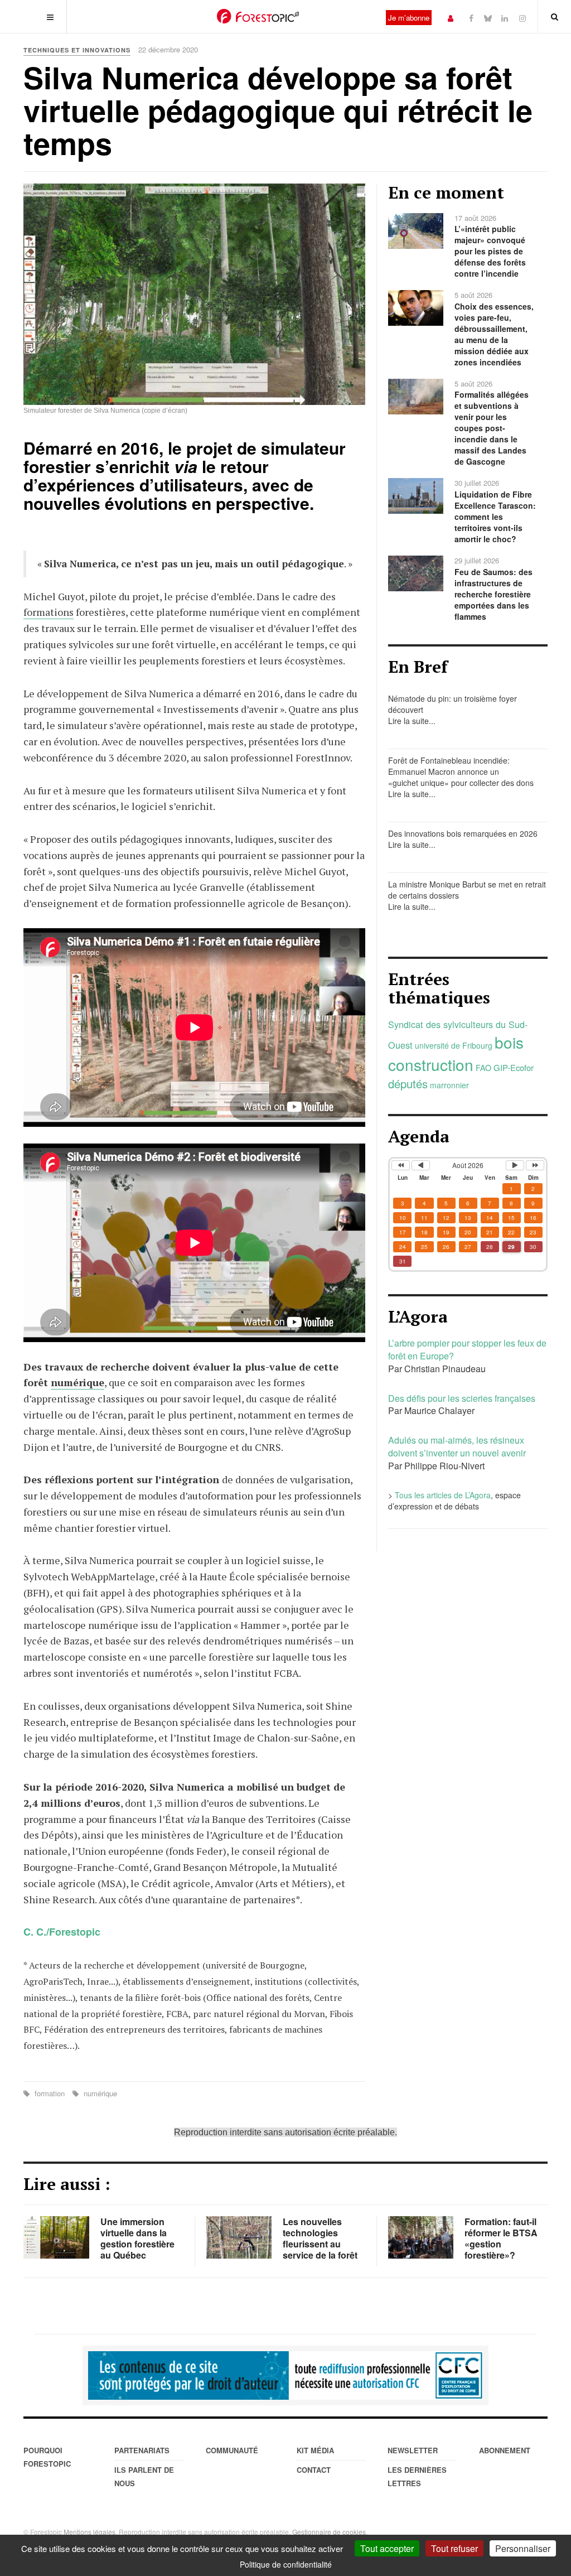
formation (50, 2093)
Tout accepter (387, 2548)
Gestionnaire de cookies (329, 2532)
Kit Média (315, 2450)
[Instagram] (522, 18)
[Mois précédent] (421, 1165)
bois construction (456, 1053)
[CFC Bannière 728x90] (285, 2376)
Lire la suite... (412, 721)
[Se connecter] (451, 18)
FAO (483, 1068)
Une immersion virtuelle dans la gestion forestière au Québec (137, 2238)
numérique (78, 1382)
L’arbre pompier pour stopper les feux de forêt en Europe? (467, 1349)
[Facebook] (471, 18)
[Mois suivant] (515, 1165)
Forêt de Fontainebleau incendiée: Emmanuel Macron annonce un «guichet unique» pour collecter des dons (461, 771)
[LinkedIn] (505, 18)
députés (408, 1084)
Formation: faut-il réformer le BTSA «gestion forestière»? (501, 2238)
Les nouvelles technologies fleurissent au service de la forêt (320, 2238)
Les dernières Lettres (417, 2476)
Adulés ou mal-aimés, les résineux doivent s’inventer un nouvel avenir (457, 1446)
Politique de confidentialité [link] (286, 2564)
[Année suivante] (535, 1165)
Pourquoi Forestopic (47, 2457)
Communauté (232, 2450)
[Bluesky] (488, 18)
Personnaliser (523, 2548)
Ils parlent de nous (144, 2476)
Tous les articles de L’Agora (443, 1495)
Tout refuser (454, 2548)
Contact (314, 2470)
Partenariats (142, 2450)
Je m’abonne (409, 18)
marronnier (449, 1085)
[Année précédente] (401, 1165)
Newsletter (413, 2450)
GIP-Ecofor (514, 1067)
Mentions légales (89, 2532)
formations (49, 612)
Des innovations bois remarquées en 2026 (463, 833)
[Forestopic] (258, 16)
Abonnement (505, 2450)
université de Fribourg (454, 1045)
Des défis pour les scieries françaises (462, 1398)
